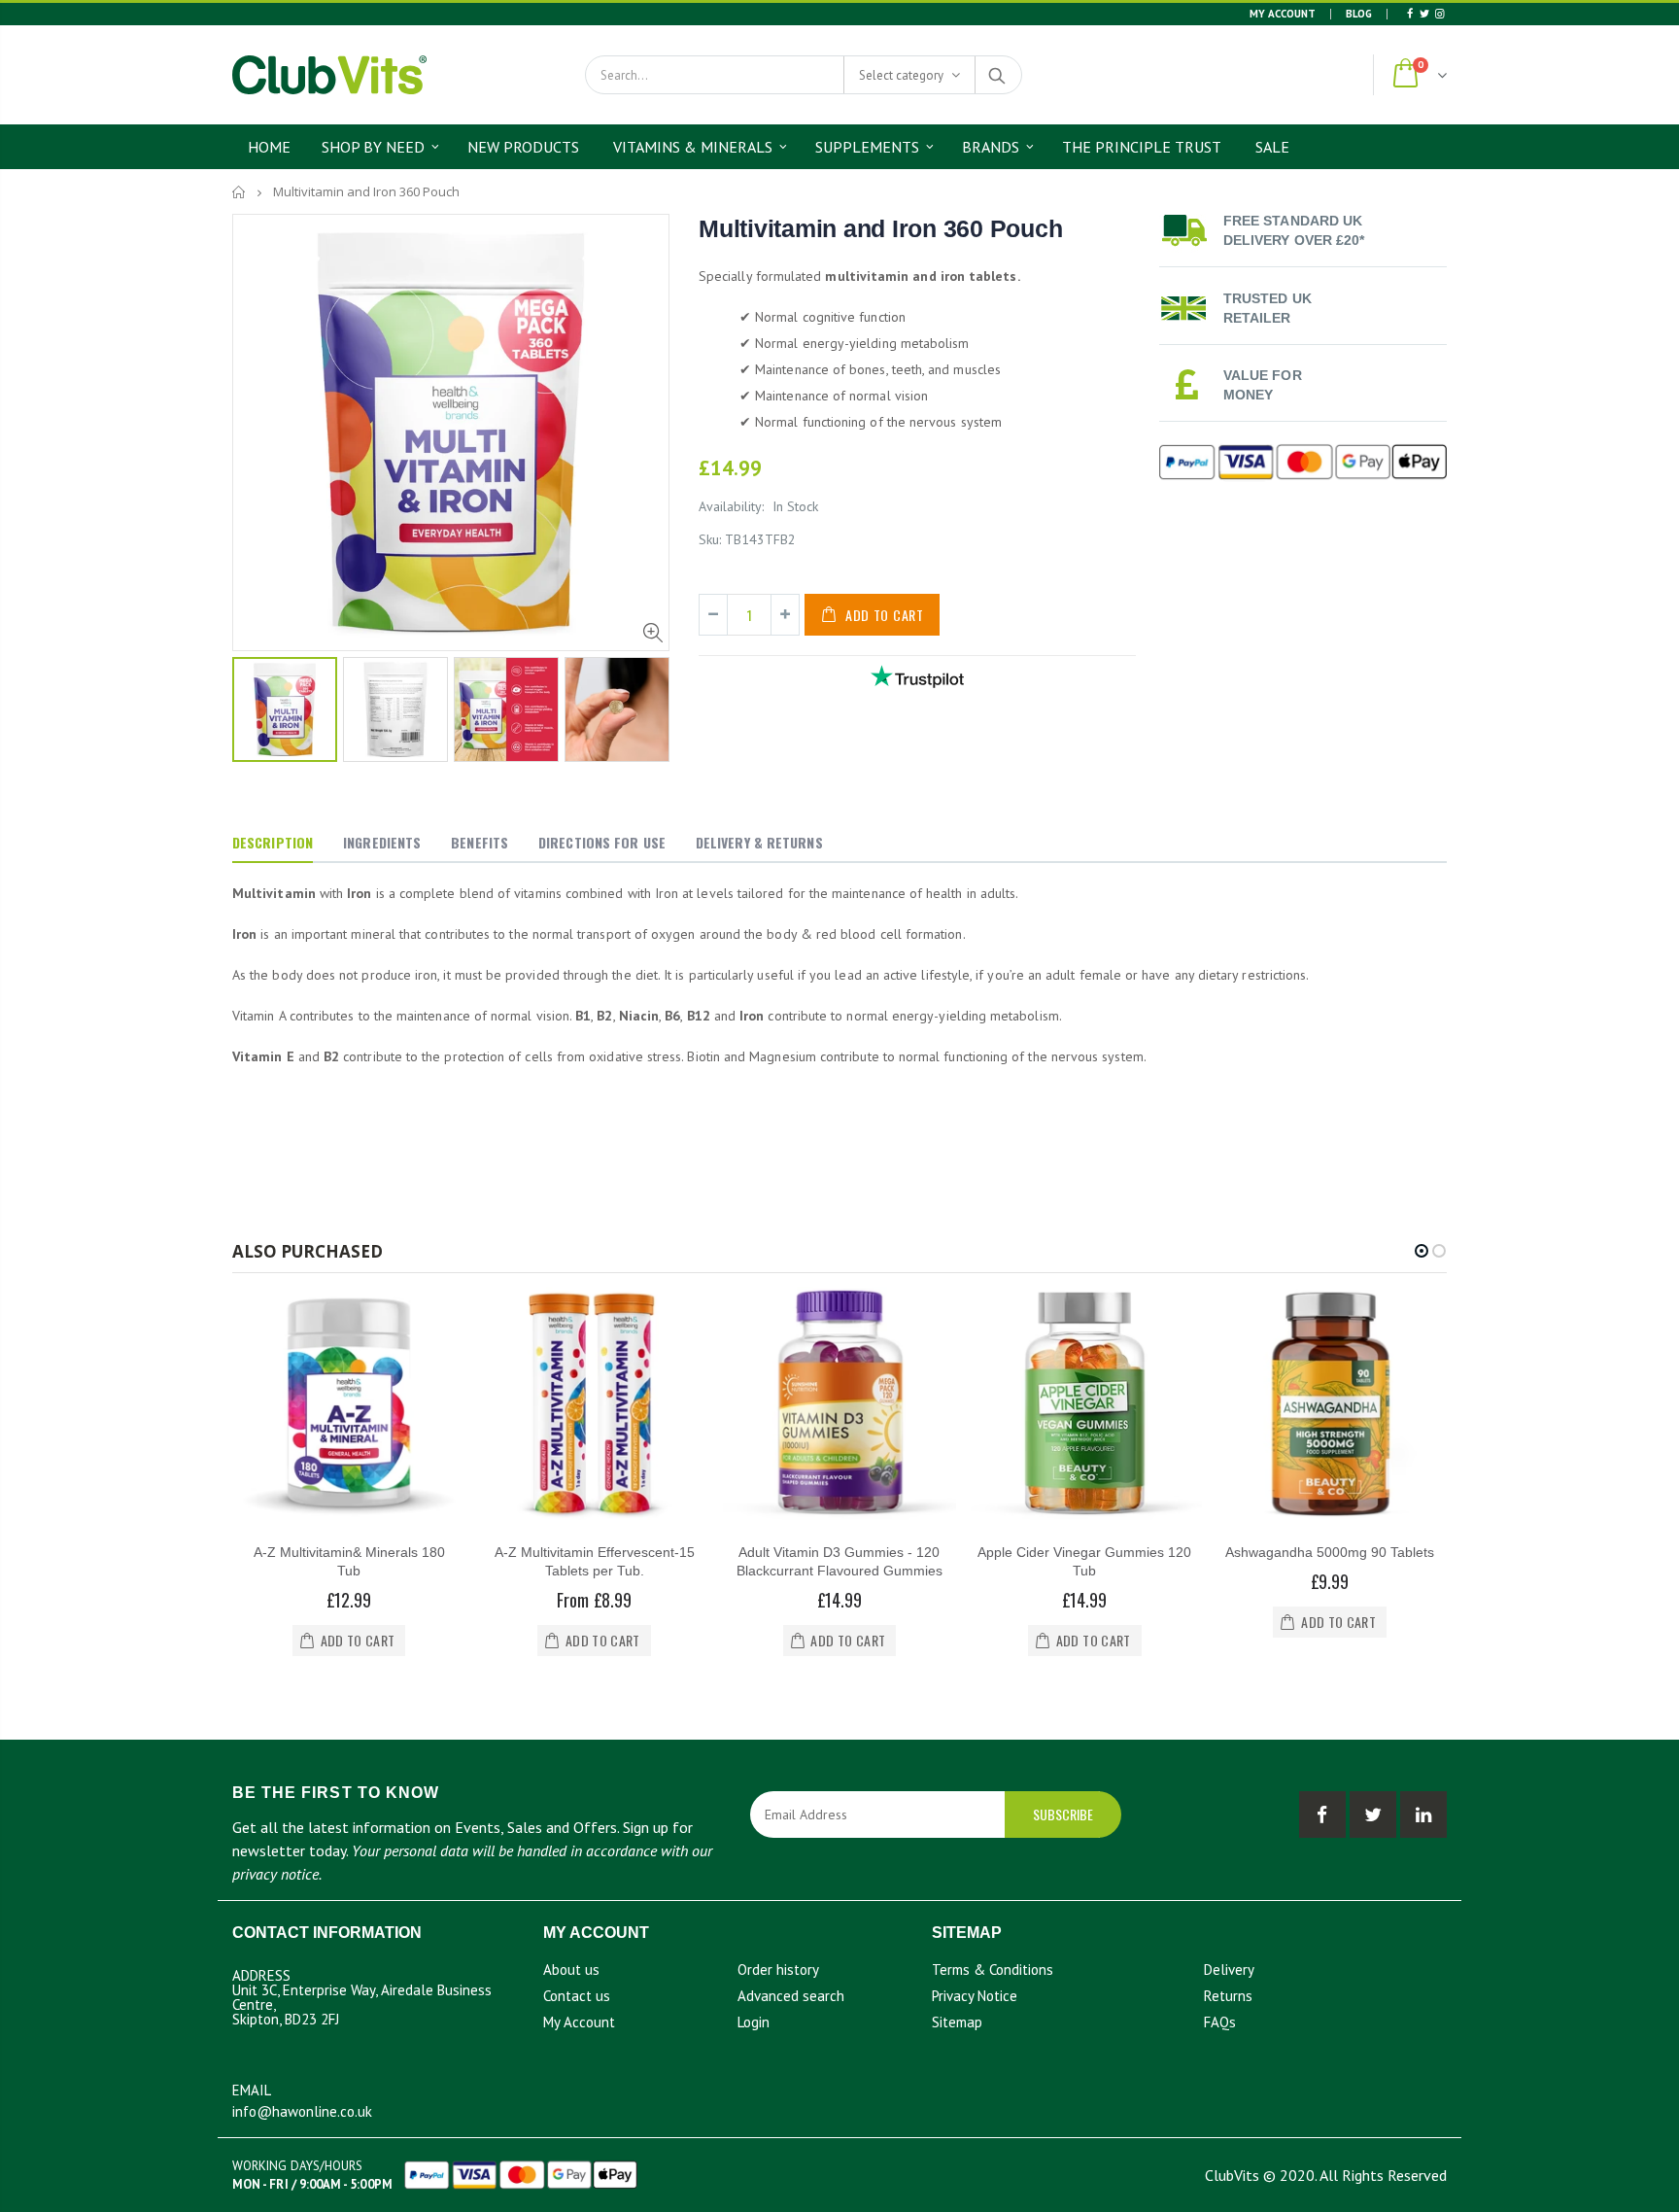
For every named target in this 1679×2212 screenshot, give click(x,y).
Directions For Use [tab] (602, 842)
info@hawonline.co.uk (302, 2111)
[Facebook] (1409, 14)
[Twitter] (1424, 14)
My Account (1283, 14)
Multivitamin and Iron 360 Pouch (880, 228)
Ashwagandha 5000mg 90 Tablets (1330, 1552)
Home (240, 192)
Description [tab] (273, 842)
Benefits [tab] (480, 842)
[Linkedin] (1439, 14)
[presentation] (253, 709)
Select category (901, 75)
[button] (1422, 1251)
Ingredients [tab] (382, 842)
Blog (1359, 14)
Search (997, 75)
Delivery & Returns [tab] (759, 842)
